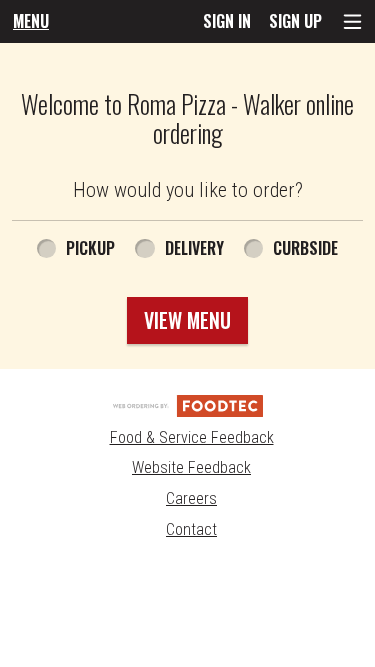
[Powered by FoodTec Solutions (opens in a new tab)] (188, 404)
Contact (191, 529)
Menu (31, 21)
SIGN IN (227, 21)
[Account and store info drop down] (352, 21)
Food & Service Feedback (192, 437)
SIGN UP (295, 21)
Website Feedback (191, 467)
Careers (191, 498)
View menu (187, 320)
